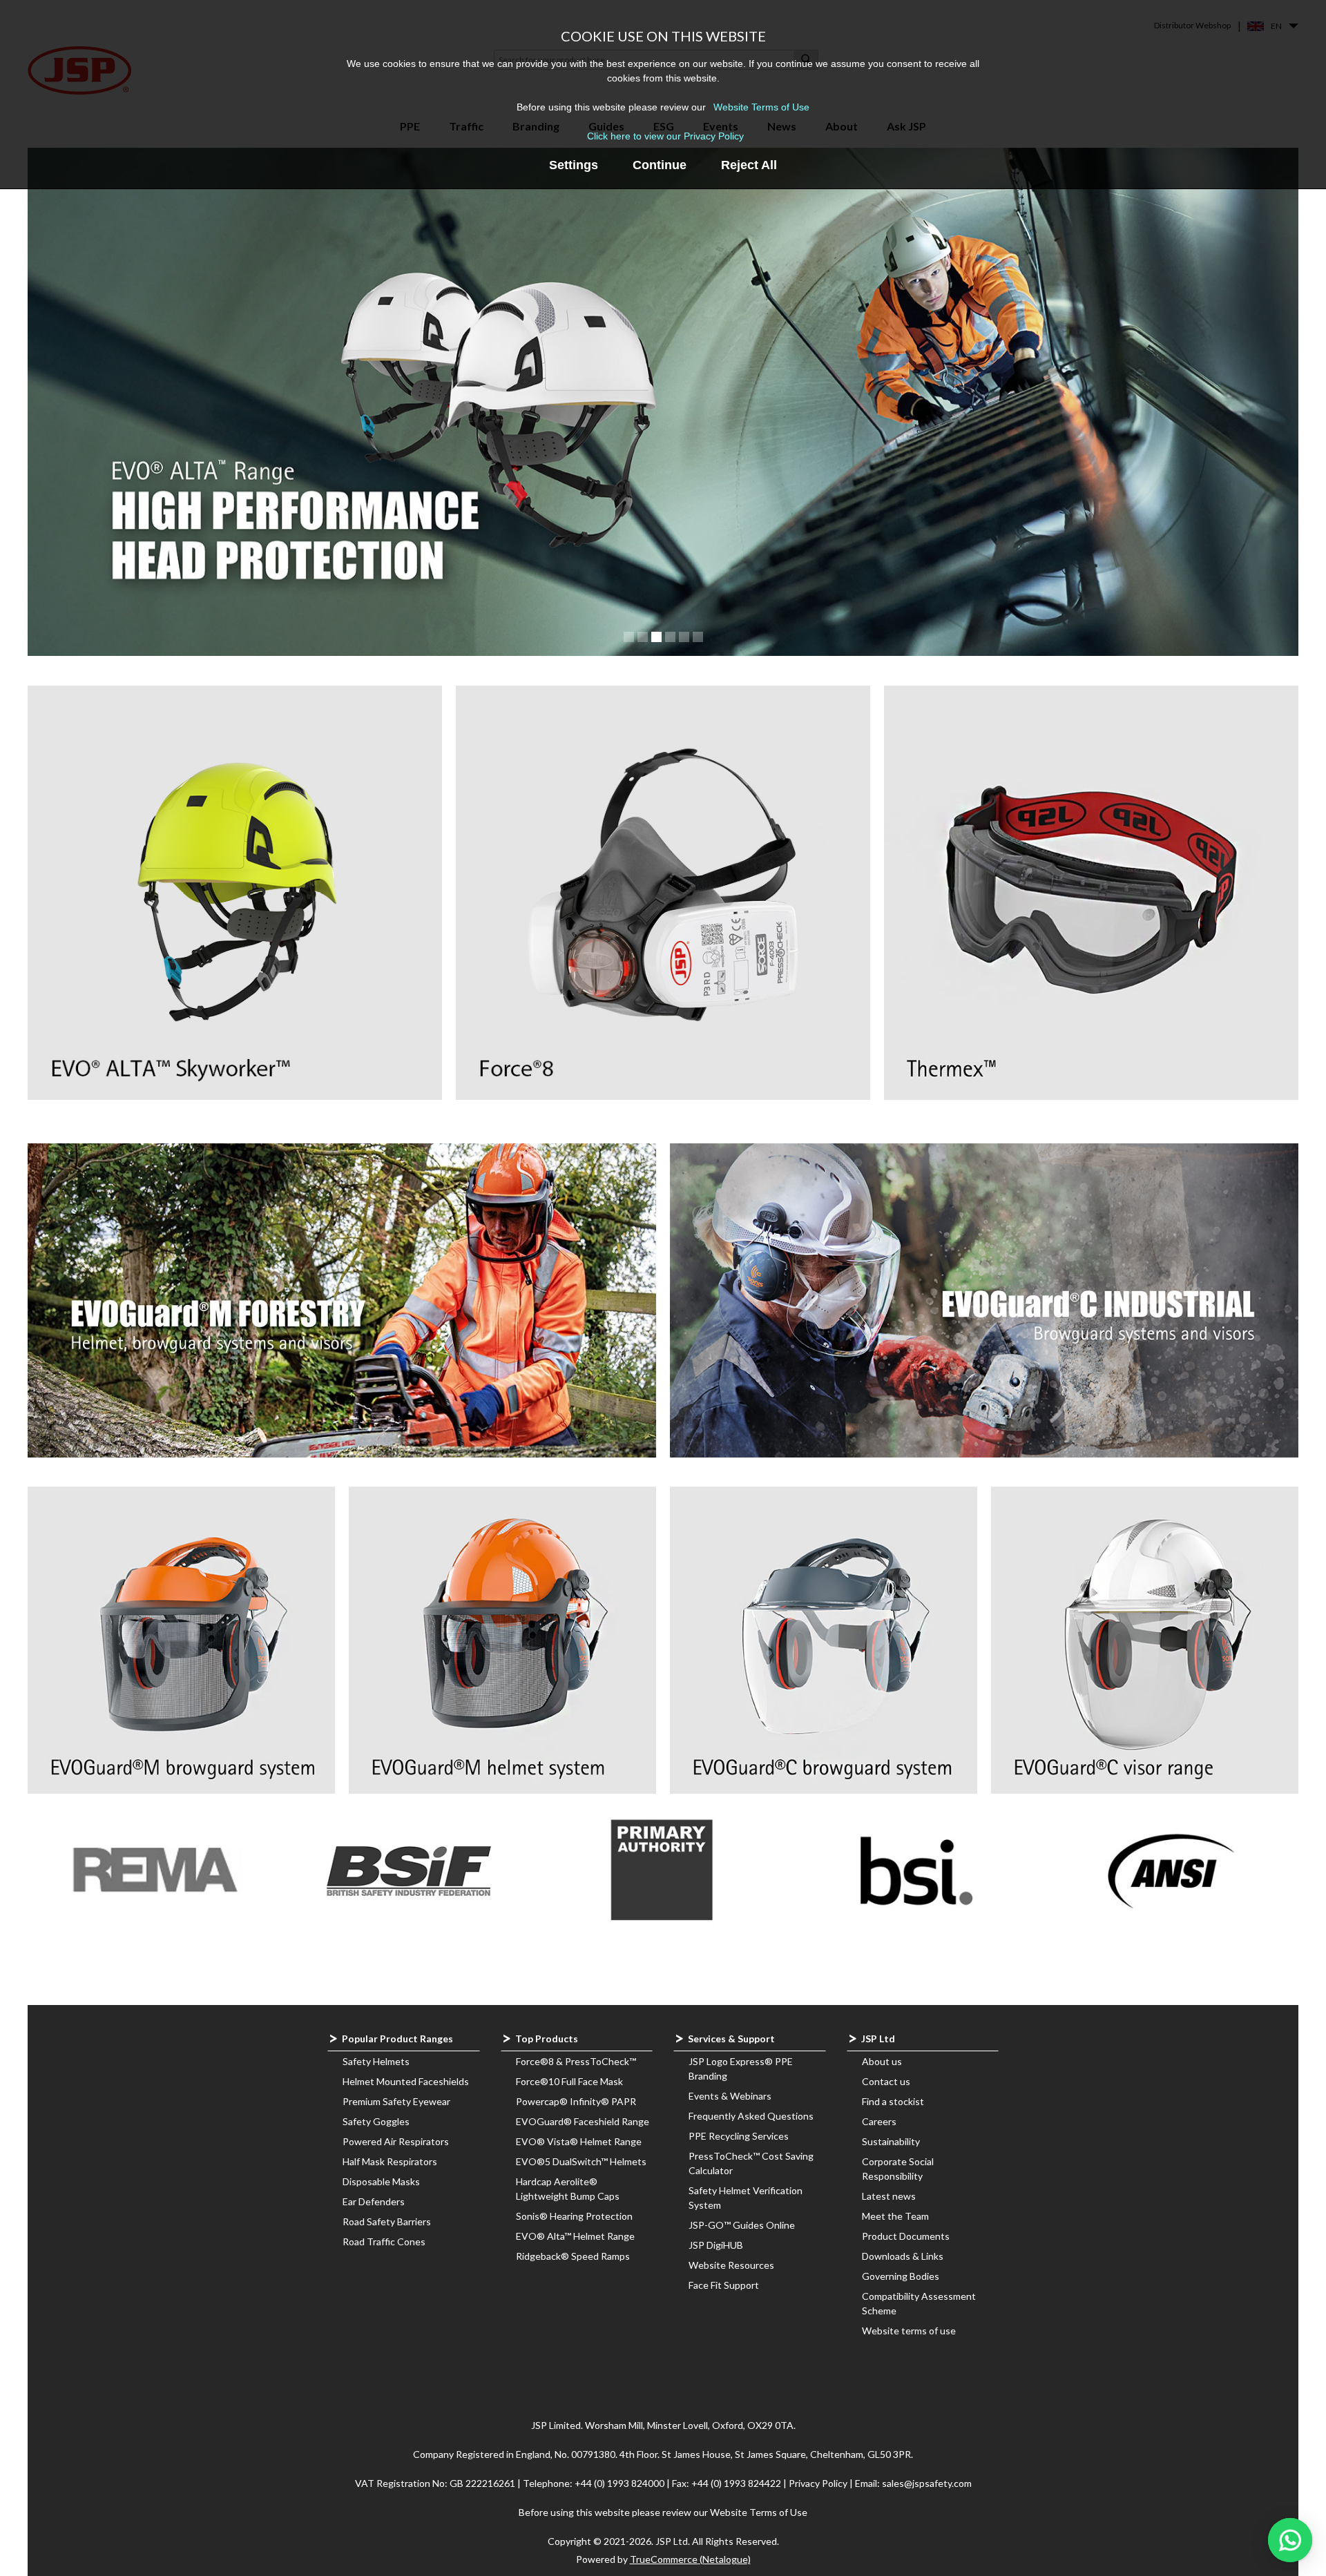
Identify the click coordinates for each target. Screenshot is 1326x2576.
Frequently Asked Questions (751, 2116)
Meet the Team (895, 2216)
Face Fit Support (724, 2285)
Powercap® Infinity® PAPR (576, 2101)
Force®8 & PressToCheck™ (576, 2061)
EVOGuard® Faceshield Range (583, 2121)
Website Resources (731, 2265)
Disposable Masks (381, 2181)
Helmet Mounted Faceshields (406, 2081)
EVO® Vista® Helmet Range (579, 2141)
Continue (660, 165)
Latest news (889, 2196)
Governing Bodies (901, 2276)
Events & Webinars (730, 2096)
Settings (574, 165)
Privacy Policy (819, 2483)
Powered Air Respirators (396, 2141)
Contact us (886, 2081)
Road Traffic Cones (384, 2241)
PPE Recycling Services (739, 2136)
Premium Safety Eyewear (396, 2101)
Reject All (749, 165)
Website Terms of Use (761, 107)
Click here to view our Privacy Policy (665, 136)
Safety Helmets (376, 2061)
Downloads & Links (903, 2256)
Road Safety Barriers (387, 2221)
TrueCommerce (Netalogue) (690, 2559)
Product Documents (906, 2236)
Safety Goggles (376, 2121)
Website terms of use (909, 2331)
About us (882, 2061)
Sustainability (891, 2141)
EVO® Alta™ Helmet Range (575, 2236)
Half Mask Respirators (390, 2161)
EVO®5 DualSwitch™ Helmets (581, 2161)
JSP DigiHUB (716, 2245)
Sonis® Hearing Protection (574, 2216)
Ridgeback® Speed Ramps (573, 2256)
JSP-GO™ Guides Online (742, 2225)
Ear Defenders (374, 2201)
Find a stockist (893, 2101)
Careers (879, 2121)
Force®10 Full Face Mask (569, 2081)
